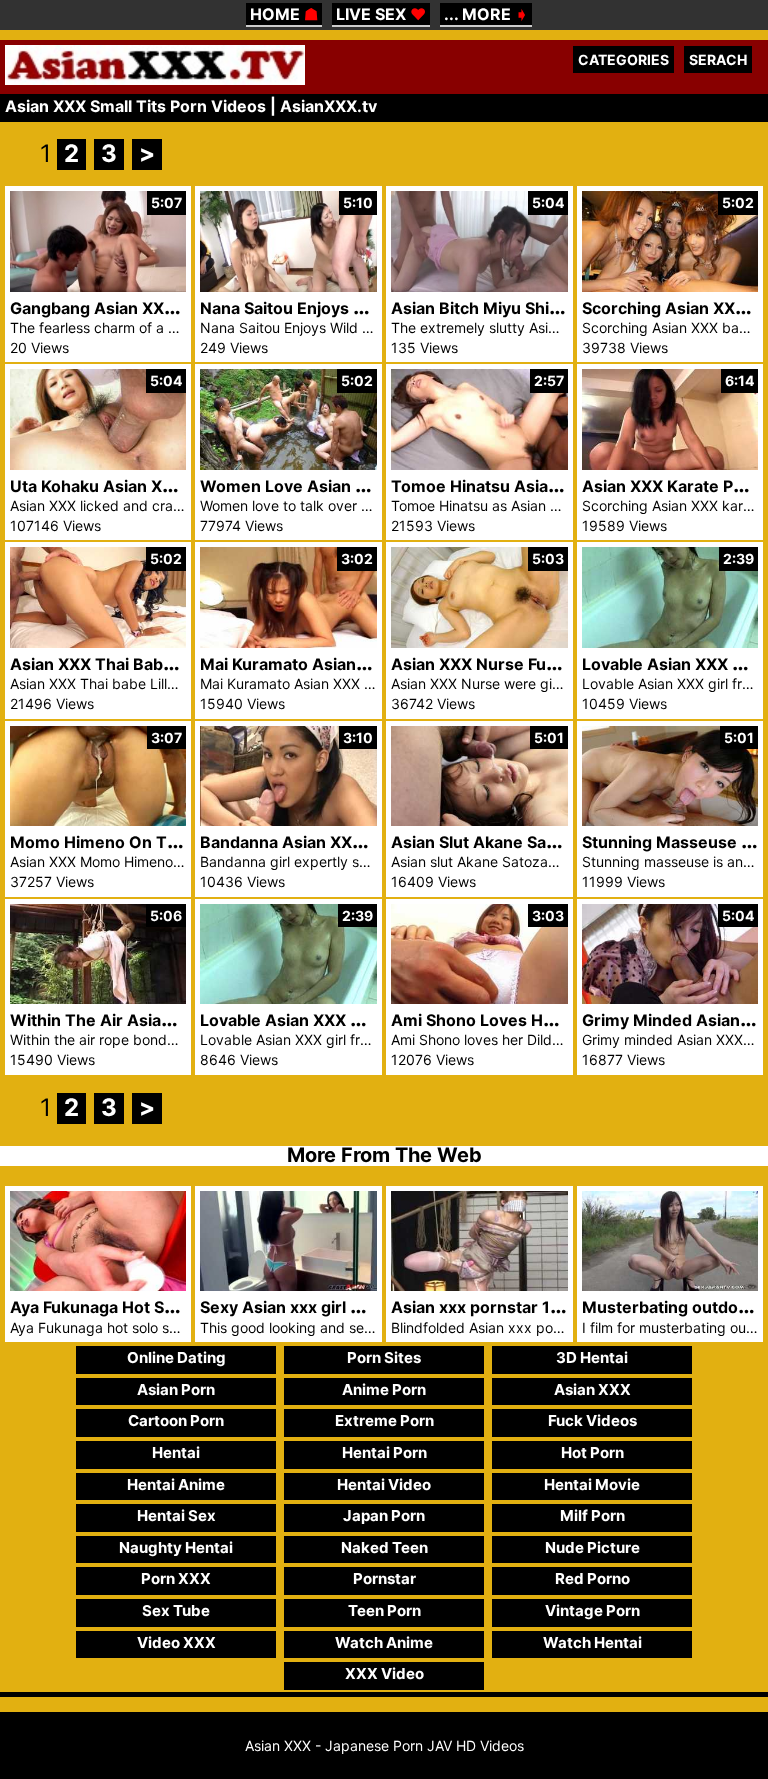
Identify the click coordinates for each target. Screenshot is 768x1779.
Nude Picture (592, 1547)
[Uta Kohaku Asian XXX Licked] (98, 464)
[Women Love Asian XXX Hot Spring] (288, 464)
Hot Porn (592, 1452)
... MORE (486, 14)
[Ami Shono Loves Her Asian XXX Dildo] (479, 998)
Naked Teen (384, 1547)
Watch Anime (384, 1642)
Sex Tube (176, 1610)
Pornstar (384, 1578)
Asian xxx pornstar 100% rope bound (536, 1307)
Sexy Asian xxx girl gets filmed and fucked (364, 1307)
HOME (284, 14)
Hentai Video (384, 1484)
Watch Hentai (592, 1642)
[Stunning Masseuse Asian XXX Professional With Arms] (670, 820)
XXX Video (384, 1673)
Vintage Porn (592, 1610)
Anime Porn (384, 1389)
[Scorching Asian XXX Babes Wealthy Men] (670, 286)
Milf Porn (592, 1515)
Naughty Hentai (176, 1547)
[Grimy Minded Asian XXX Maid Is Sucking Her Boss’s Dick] (670, 998)
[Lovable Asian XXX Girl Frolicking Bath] (670, 642)
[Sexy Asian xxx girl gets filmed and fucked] (288, 1285)
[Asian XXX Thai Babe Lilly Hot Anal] (98, 642)
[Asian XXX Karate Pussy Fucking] (670, 464)
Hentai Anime (176, 1484)
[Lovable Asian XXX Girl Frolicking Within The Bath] (288, 998)
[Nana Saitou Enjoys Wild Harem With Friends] (288, 286)
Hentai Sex (176, 1515)
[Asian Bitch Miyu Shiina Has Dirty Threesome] (479, 286)
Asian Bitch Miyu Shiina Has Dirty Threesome (567, 308)
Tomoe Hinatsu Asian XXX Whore (522, 486)
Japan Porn (384, 1515)
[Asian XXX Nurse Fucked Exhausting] (479, 642)
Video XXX (176, 1642)
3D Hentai (592, 1357)
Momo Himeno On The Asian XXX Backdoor (180, 842)
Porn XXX (176, 1578)
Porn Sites (384, 1357)
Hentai (176, 1452)
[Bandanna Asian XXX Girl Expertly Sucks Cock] (288, 820)
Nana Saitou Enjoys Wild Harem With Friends (374, 308)
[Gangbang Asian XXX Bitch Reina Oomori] (98, 286)
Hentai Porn (384, 1452)
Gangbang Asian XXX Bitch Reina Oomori (170, 308)
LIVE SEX (381, 14)
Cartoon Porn (176, 1420)
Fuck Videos (592, 1420)
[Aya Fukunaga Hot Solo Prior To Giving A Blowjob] (98, 1285)
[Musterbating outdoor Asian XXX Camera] (670, 1285)
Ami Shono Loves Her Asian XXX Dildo (540, 1020)
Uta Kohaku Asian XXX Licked (124, 486)
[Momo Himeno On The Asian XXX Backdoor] (98, 820)
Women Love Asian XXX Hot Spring (337, 486)
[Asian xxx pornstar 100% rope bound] (479, 1285)
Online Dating (176, 1357)
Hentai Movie (592, 1484)
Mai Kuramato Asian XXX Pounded (333, 664)
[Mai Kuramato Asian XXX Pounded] (288, 642)
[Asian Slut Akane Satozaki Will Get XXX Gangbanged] (479, 820)
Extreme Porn (384, 1420)
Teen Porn (384, 1610)
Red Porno (592, 1578)
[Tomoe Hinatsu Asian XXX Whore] (479, 464)
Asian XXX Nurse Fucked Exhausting (533, 664)
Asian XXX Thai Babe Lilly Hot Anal (144, 664)
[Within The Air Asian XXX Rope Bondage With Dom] (98, 998)
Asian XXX (592, 1389)
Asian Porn (176, 1389)
